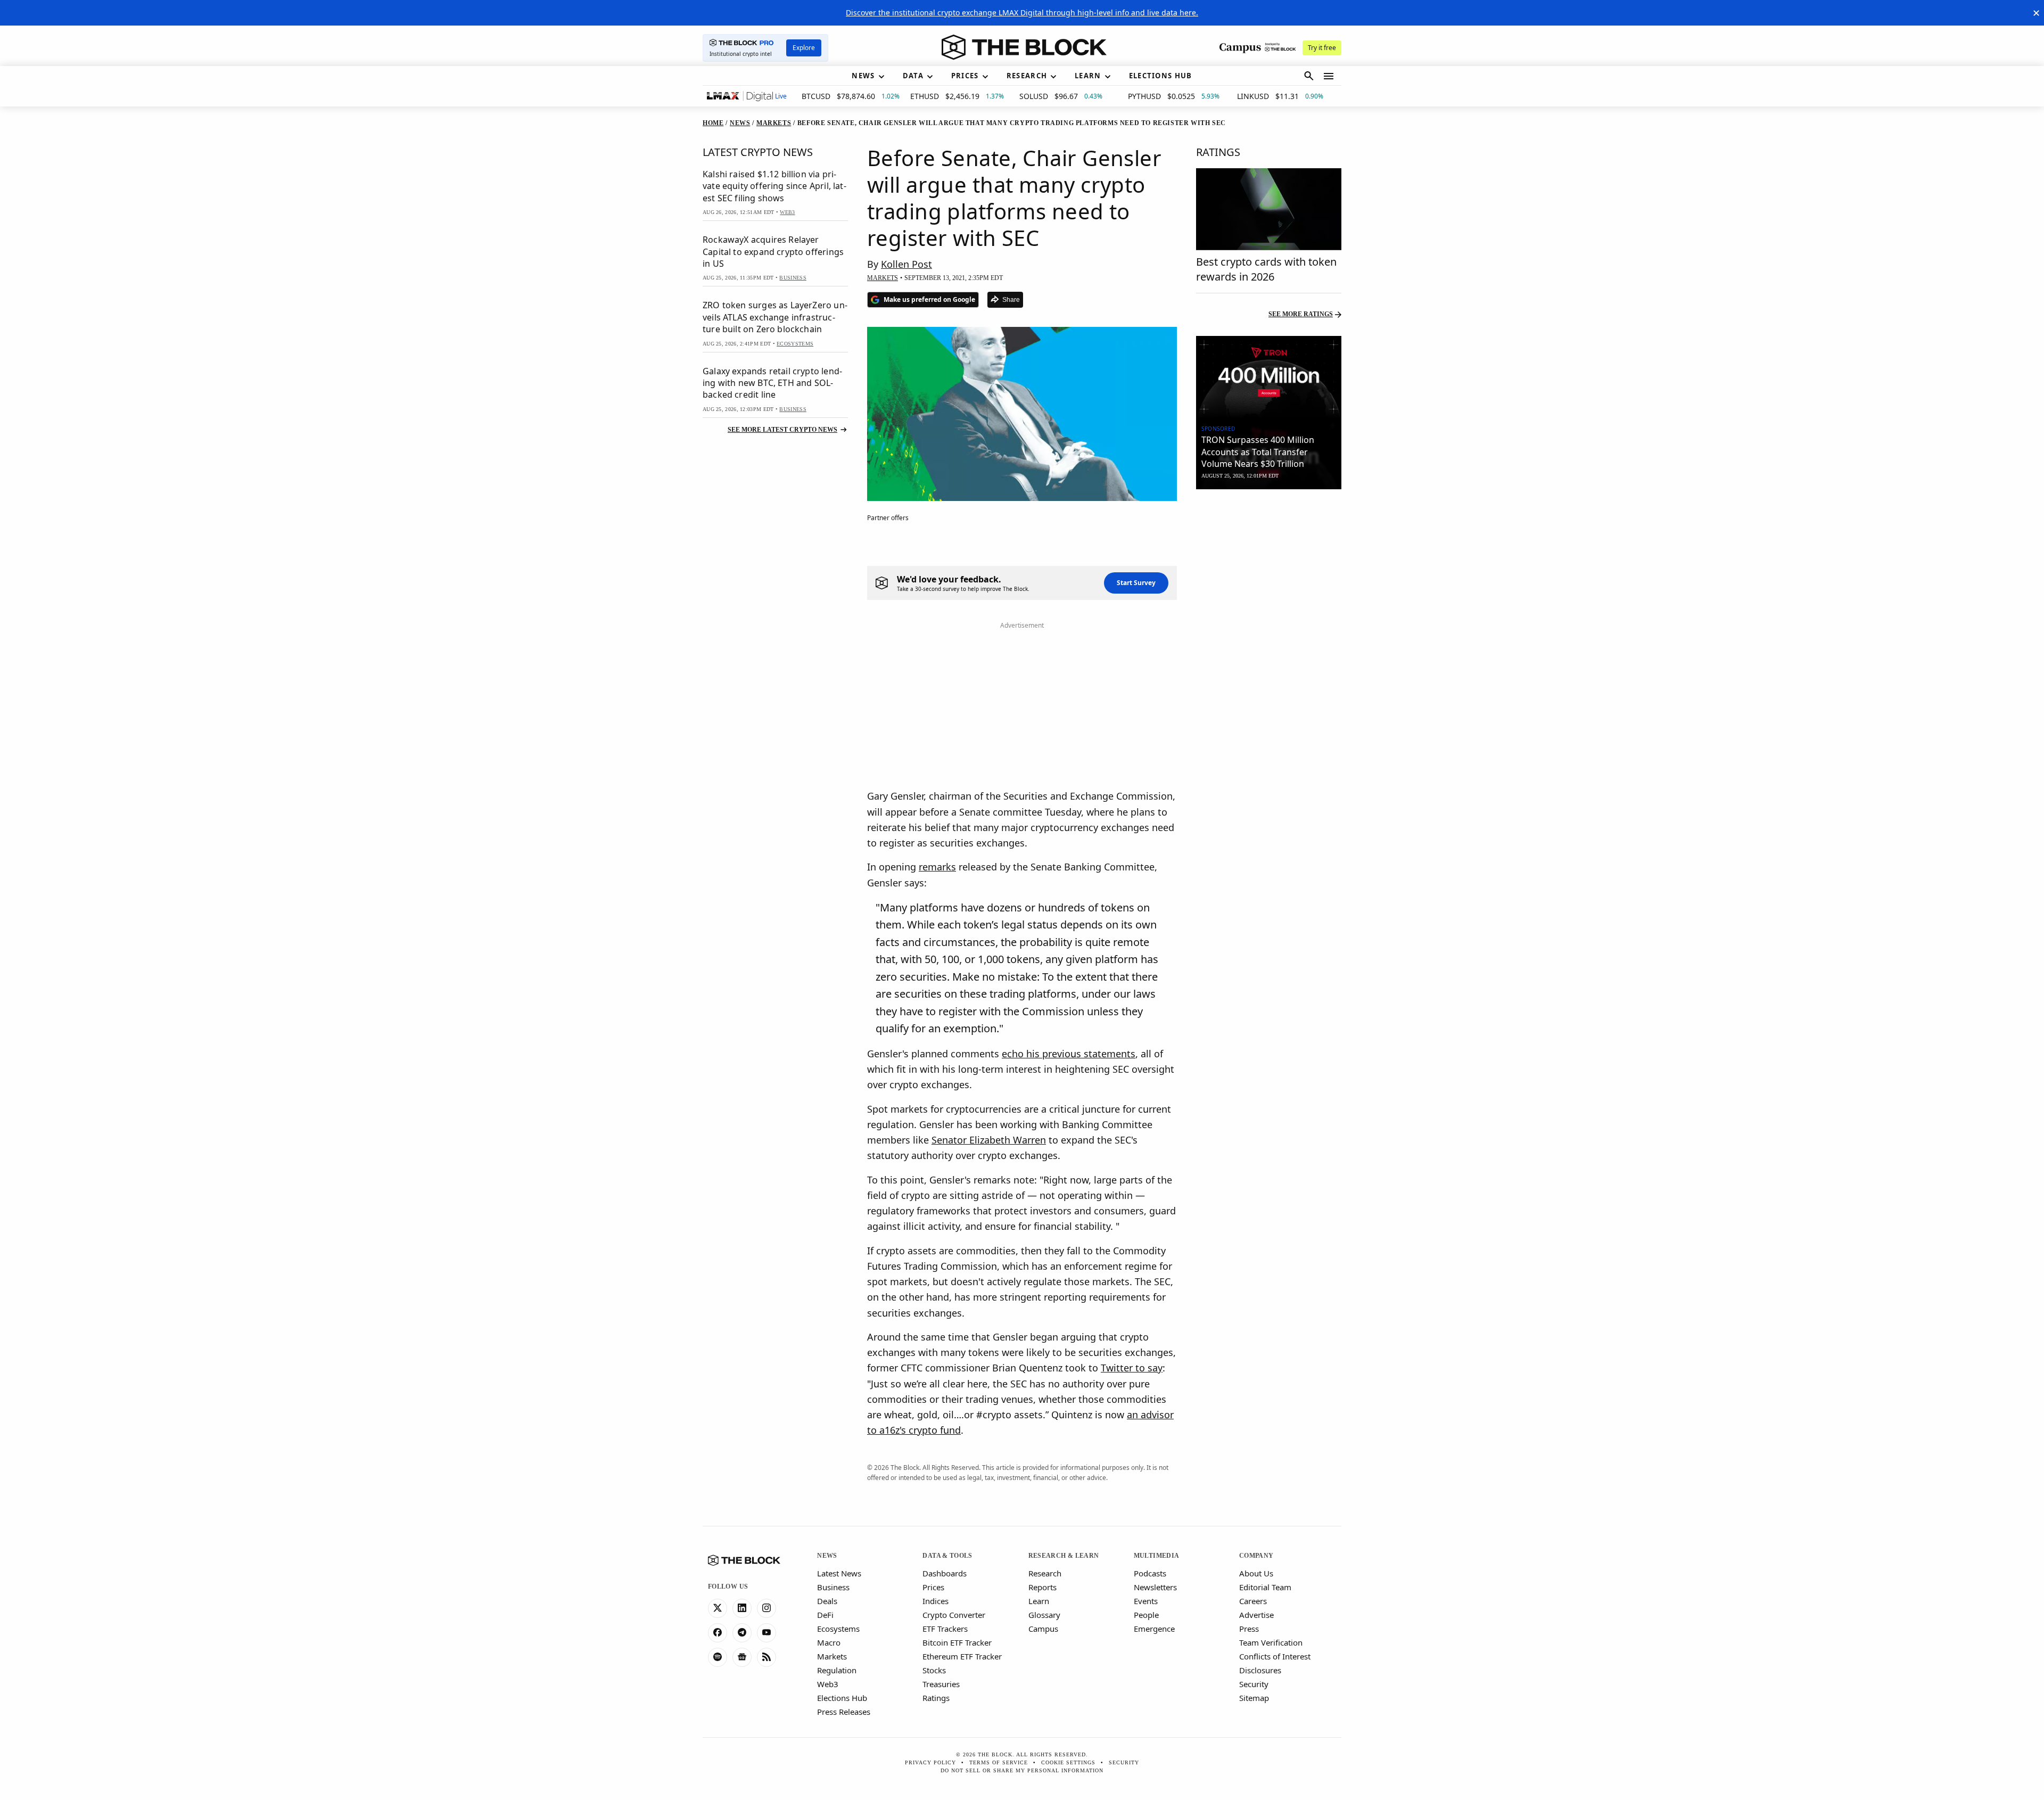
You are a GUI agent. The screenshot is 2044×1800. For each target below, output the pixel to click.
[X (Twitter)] (718, 1608)
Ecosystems (838, 1629)
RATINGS (1218, 152)
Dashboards (945, 1573)
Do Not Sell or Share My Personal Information (1022, 1770)
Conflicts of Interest (1275, 1656)
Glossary (1044, 1615)
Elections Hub (842, 1698)
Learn (1039, 1601)
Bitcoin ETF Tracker (957, 1642)
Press (1249, 1629)
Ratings (936, 1698)
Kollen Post (906, 264)
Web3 (828, 1684)
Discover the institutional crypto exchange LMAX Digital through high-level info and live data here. (1022, 13)
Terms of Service (999, 1762)
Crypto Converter (954, 1615)
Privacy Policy (930, 1762)
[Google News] (742, 1657)
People (1146, 1615)
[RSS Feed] (767, 1657)
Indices (936, 1601)
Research (1045, 1573)
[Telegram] (742, 1633)
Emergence (1154, 1629)
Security (1254, 1684)
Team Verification (1271, 1642)
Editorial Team (1265, 1587)
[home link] (1024, 47)
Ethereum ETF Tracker (962, 1656)
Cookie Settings (1068, 1762)
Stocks (934, 1670)
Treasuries (941, 1684)
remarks (937, 867)
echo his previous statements (1069, 1054)
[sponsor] (1269, 377)
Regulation (837, 1670)
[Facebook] (718, 1633)
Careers (1253, 1601)
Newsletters (1155, 1587)
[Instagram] (767, 1608)
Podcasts (1150, 1573)
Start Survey (1136, 583)
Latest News (839, 1573)
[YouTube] (767, 1633)
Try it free (1322, 48)
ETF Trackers (945, 1629)
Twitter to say (1132, 1368)
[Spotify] (718, 1657)
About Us (1256, 1573)
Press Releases (844, 1712)
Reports (1042, 1587)
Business (833, 1587)
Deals (827, 1601)
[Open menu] (1329, 76)
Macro (829, 1642)
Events (1146, 1601)
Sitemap (1254, 1698)
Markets (832, 1656)
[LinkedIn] (742, 1608)
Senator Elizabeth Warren (989, 1140)
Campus (1043, 1629)
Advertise (1256, 1615)
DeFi (825, 1615)
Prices (933, 1587)
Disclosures (1260, 1670)
